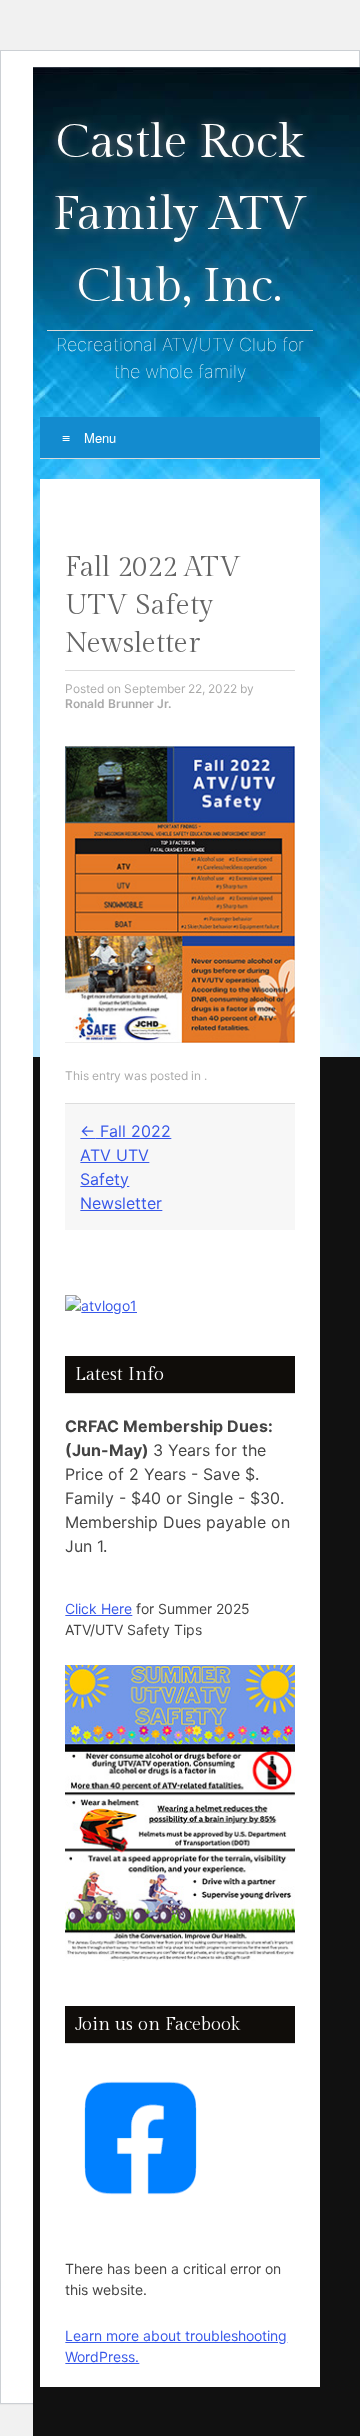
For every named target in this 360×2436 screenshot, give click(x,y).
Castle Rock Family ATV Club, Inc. (180, 214)
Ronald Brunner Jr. (118, 703)
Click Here (98, 1608)
